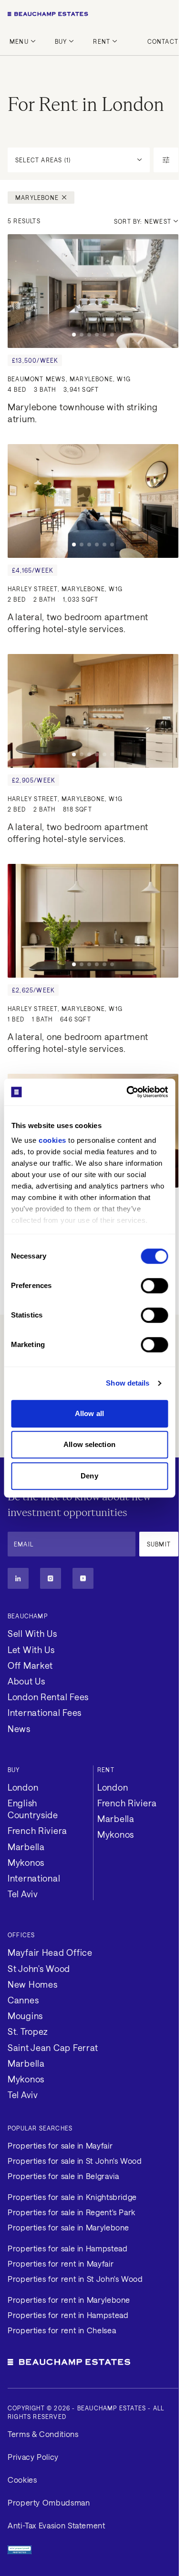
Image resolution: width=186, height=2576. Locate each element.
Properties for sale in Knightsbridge (72, 2197)
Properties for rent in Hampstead (68, 2315)
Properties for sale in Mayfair (60, 2145)
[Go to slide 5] (104, 335)
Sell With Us (32, 1634)
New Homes (32, 1984)
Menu (19, 41)
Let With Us (31, 1650)
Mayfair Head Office (50, 1952)
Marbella (26, 1847)
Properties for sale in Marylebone (68, 2227)
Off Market (30, 1665)
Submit (159, 1544)
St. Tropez (28, 2031)
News (19, 1729)
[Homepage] (93, 14)
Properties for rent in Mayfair (61, 2264)
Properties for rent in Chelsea (62, 2330)
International (34, 1878)
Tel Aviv (23, 1894)
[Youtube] (83, 1578)
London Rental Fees (48, 1697)
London (23, 1787)
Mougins (25, 2016)
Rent (102, 41)
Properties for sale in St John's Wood (75, 2161)
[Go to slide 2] (82, 335)
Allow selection (89, 1444)
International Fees (45, 1713)
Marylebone (37, 198)
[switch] (154, 1286)
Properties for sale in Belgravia (63, 2176)
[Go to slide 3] (89, 335)
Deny (89, 1476)
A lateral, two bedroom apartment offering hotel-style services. (79, 623)
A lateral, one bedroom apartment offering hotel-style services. (79, 1043)
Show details (128, 1383)
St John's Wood (39, 1969)
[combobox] (146, 221)
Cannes (23, 2000)
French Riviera (37, 1831)
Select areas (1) (43, 160)
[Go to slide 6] (112, 335)
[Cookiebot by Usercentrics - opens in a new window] (127, 1092)
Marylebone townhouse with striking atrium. (84, 413)
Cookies (22, 2480)
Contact (163, 41)
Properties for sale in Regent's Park (72, 2212)
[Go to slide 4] (97, 335)
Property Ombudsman (49, 2502)
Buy (61, 41)
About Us (26, 1681)
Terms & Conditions (43, 2434)
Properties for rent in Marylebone (69, 2300)
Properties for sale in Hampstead (67, 2248)
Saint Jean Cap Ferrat (53, 2048)
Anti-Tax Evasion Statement (57, 2525)
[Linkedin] (18, 1578)
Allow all (89, 1413)
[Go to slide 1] (74, 335)
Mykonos (26, 1863)
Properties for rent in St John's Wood (75, 2279)
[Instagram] (51, 1578)
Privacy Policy (33, 2457)
